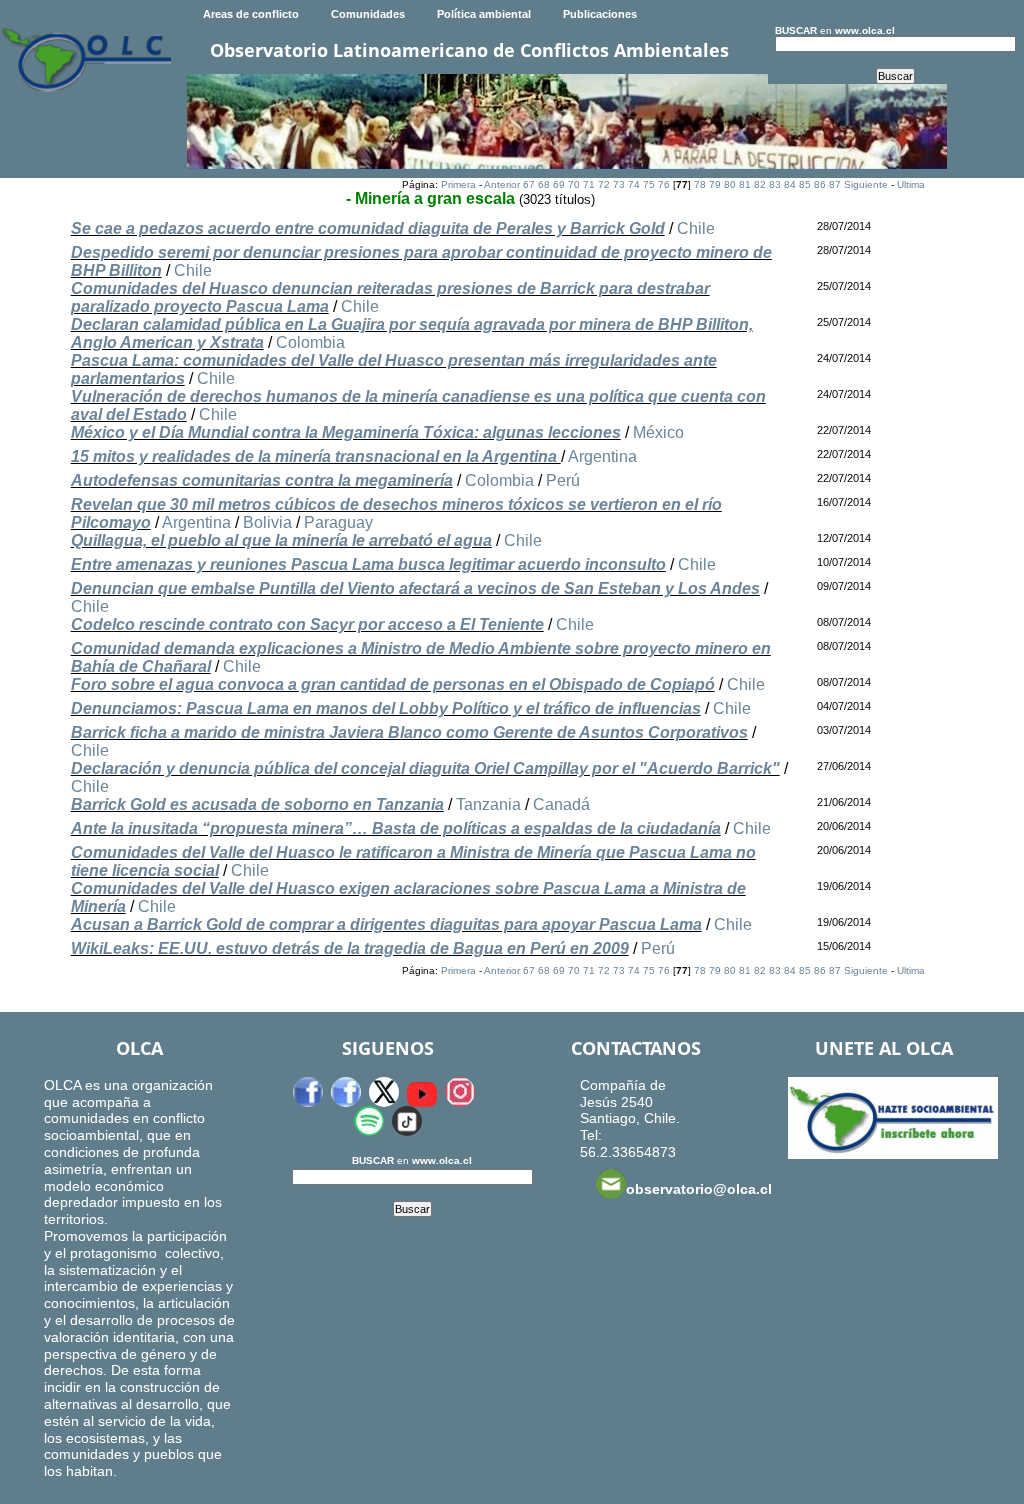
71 (589, 184)
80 (730, 184)
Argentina (602, 456)
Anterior (502, 184)
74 (634, 184)
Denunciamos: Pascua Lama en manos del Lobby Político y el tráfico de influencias (386, 708)
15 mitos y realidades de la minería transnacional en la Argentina (316, 456)
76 (664, 184)
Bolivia (267, 522)
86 (820, 184)
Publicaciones (600, 14)
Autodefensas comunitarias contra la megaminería (262, 480)
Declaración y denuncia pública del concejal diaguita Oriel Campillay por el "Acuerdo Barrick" (425, 768)
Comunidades (368, 14)
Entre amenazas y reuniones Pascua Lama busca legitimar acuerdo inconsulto (368, 564)
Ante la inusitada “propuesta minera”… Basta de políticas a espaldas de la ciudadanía (396, 828)
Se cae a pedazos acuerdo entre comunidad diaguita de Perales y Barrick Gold (368, 228)
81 (745, 184)
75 (649, 184)
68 (544, 184)
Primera (458, 184)
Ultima (911, 184)
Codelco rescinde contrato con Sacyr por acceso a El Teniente (307, 624)
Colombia (310, 342)
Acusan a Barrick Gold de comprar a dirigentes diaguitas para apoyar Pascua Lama (386, 924)
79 (715, 184)
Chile (696, 228)
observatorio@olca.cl (699, 1189)
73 (619, 184)
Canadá (561, 804)
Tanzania (488, 804)
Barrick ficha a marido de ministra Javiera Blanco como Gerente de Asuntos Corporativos (409, 732)
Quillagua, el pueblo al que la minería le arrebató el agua (281, 540)
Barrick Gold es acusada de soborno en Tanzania (257, 804)
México (658, 432)
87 (835, 184)
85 (805, 184)
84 (790, 184)
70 (574, 184)
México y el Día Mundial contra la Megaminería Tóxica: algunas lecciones (346, 432)
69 (559, 184)
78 (700, 184)
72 (604, 184)
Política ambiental (484, 14)
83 (775, 184)
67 (529, 184)
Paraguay (338, 522)
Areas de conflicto (251, 14)
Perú (563, 480)
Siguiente (866, 184)
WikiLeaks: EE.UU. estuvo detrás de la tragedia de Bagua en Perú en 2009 (350, 948)
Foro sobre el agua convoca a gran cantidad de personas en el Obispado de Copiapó (393, 684)
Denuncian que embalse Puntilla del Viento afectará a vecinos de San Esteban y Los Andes (415, 588)
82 (760, 184)
